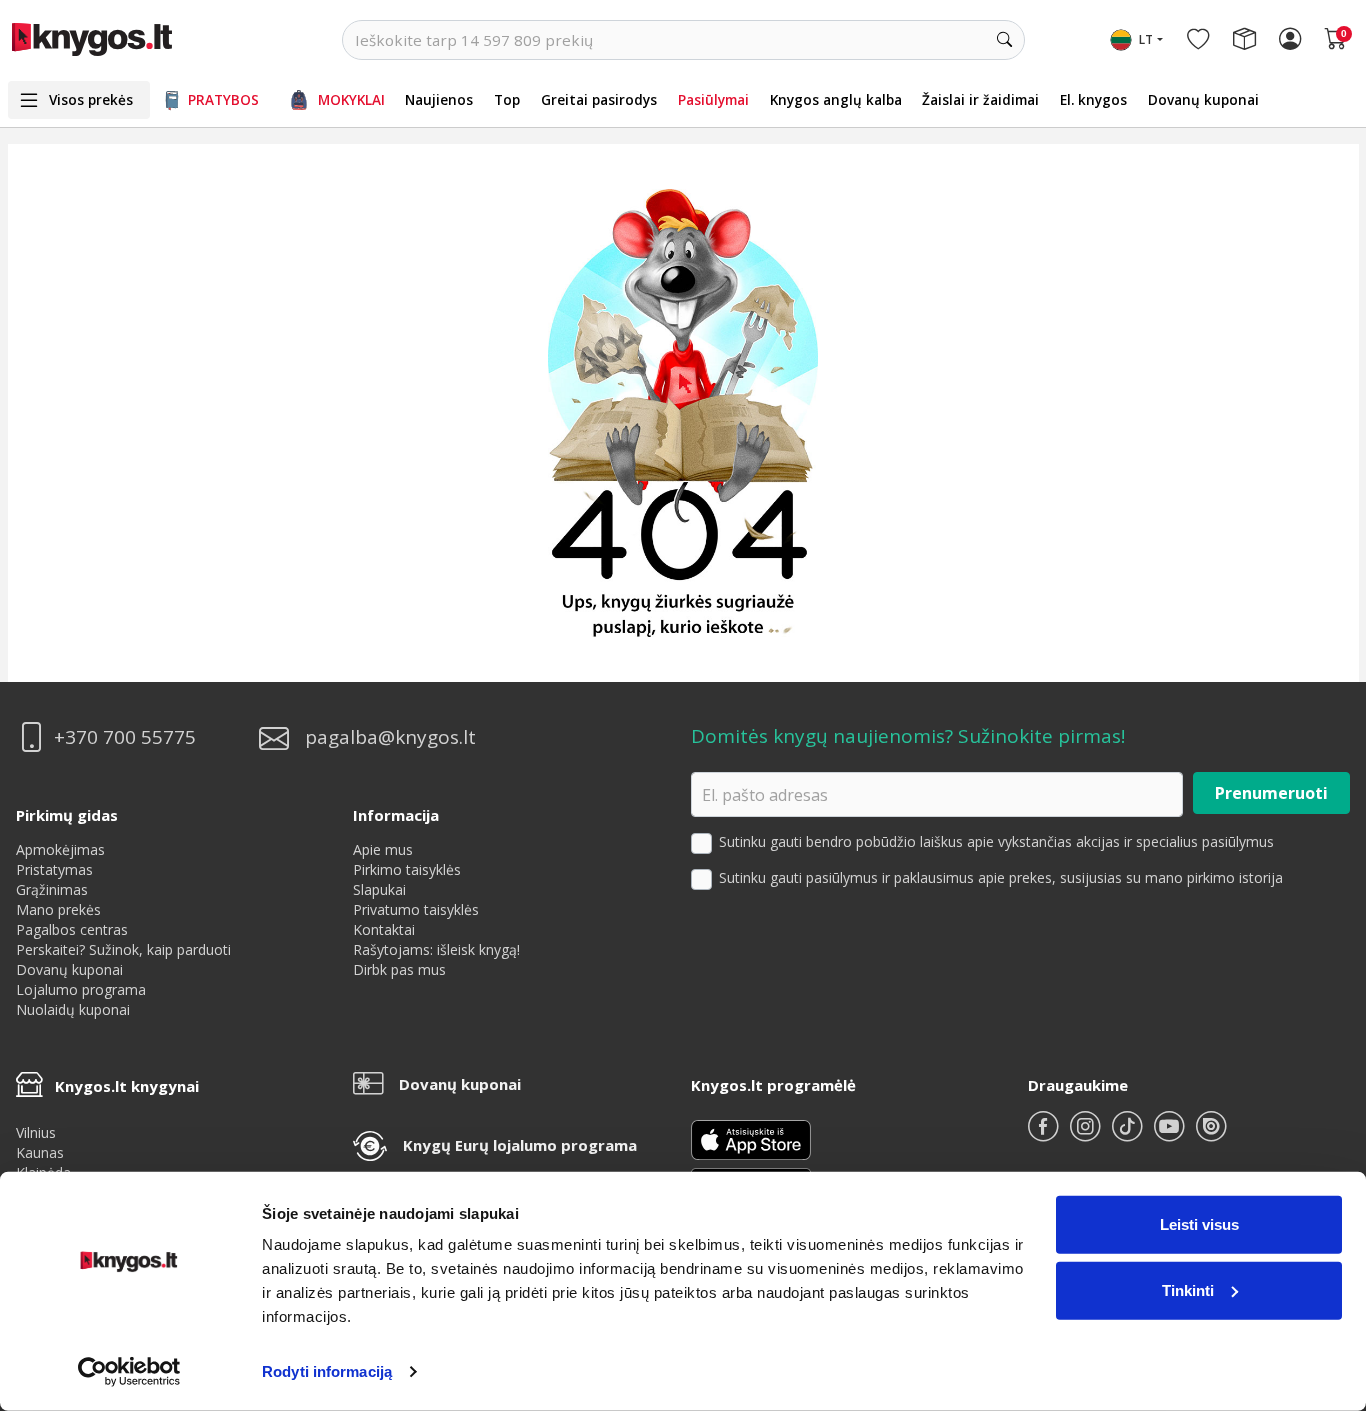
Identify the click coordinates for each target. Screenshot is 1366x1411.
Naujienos (439, 99)
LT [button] (1146, 39)
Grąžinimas (52, 889)
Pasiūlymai (713, 99)
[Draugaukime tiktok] (1129, 1134)
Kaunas (40, 1152)
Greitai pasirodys (599, 99)
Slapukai (379, 889)
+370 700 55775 (125, 737)
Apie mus (383, 849)
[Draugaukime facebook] (1045, 1134)
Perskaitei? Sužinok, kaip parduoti (123, 949)
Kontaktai (384, 929)
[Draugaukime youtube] (1171, 1134)
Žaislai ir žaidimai (980, 99)
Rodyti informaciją (327, 1371)
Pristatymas (54, 869)
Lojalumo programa (81, 989)
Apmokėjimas (60, 849)
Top (507, 99)
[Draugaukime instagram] (1087, 1134)
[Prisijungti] (1290, 40)
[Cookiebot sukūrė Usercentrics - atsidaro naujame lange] (129, 1372)
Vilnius (36, 1132)
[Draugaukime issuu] (1211, 1134)
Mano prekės (58, 909)
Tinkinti (1188, 1289)
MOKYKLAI (351, 99)
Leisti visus (1199, 1224)
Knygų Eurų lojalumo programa (520, 1145)
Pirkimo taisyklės (407, 869)
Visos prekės (91, 99)
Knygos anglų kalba (836, 99)
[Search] (1005, 40)
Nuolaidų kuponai (73, 1009)
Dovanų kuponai (1203, 99)
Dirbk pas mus (399, 969)
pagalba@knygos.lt (390, 737)
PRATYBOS (223, 99)
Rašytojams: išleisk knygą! (436, 949)
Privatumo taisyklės (416, 909)
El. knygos (1093, 99)
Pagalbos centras (72, 929)
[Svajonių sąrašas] (1198, 40)
